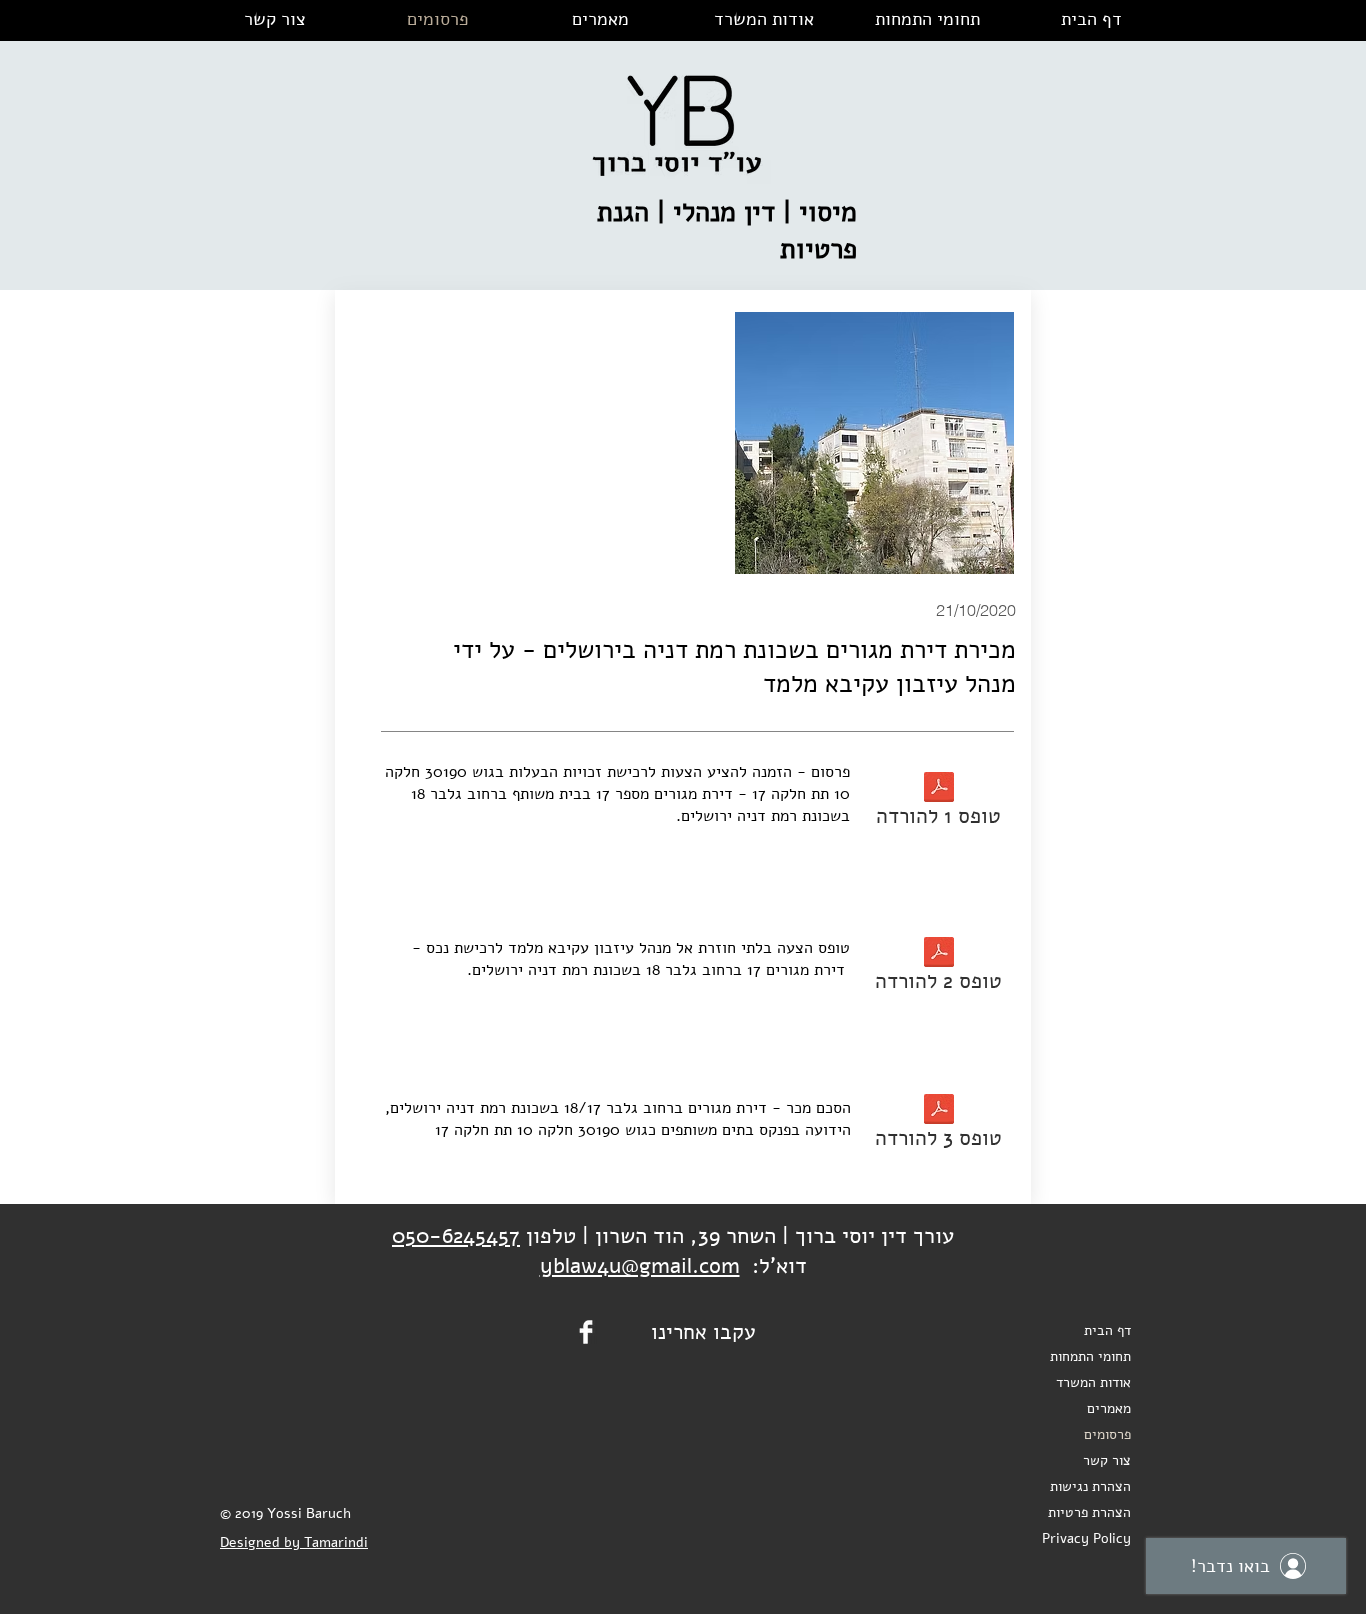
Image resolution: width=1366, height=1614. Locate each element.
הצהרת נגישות (1090, 1486)
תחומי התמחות (1090, 1356)
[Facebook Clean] (586, 1332)
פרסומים (1107, 1434)
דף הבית (1107, 1330)
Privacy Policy (1086, 1538)
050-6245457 (456, 1236)
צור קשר (1107, 1460)
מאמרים (1109, 1408)
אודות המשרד (1093, 1382)
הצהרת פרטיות (1089, 1512)
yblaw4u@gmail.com (640, 1266)
